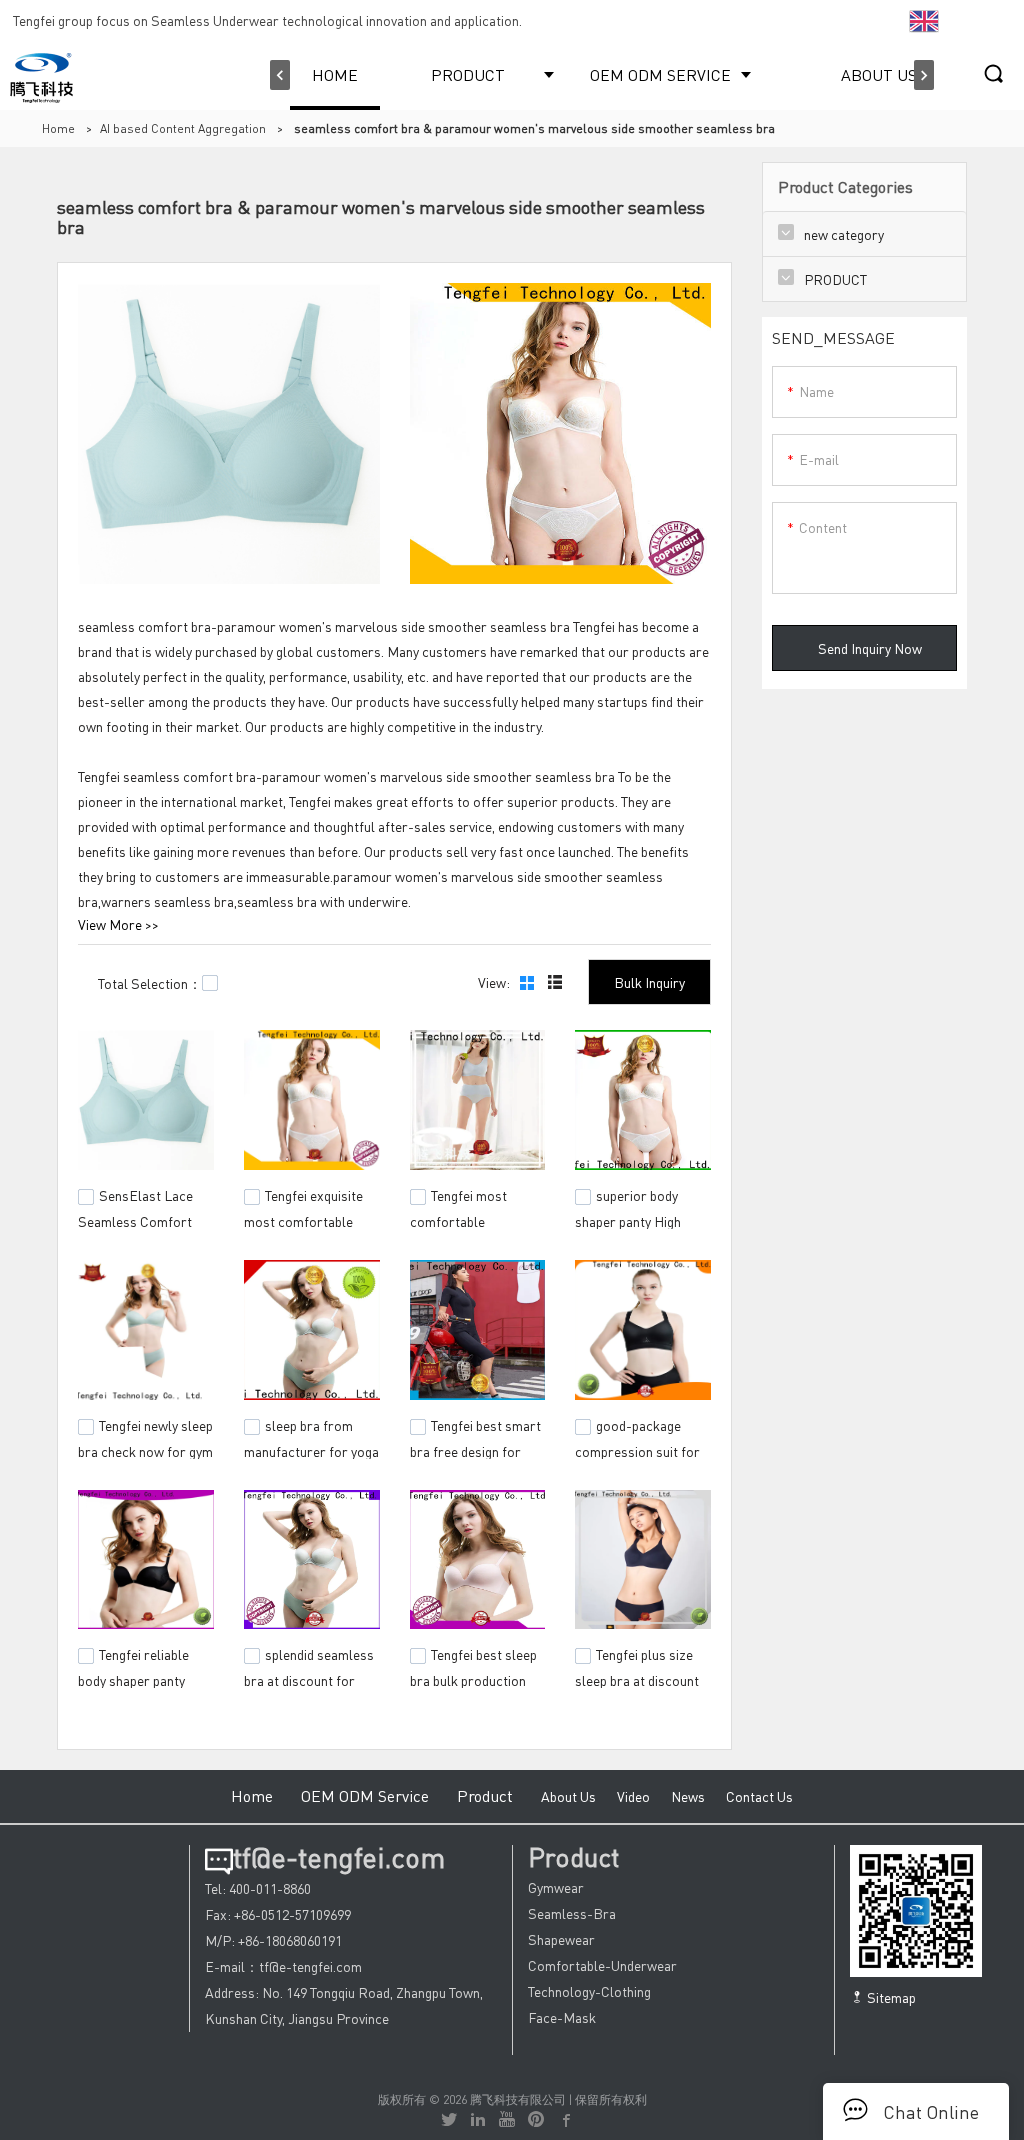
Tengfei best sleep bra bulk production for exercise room (473, 1678)
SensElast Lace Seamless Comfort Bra (135, 1218)
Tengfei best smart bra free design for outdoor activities (475, 1448)
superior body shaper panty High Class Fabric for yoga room (639, 1228)
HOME (335, 74)
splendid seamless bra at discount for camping (309, 1678)
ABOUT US (879, 74)
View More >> (118, 924)
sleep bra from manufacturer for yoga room (311, 1448)
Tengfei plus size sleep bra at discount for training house (637, 1678)
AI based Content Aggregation (183, 128)
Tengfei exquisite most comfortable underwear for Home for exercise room (306, 1228)
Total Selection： (150, 983)
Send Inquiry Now (870, 648)
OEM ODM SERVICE (660, 74)
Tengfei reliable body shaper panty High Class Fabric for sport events (141, 1688)
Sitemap (890, 1997)
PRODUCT (468, 74)
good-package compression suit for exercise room (637, 1448)
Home (58, 128)
